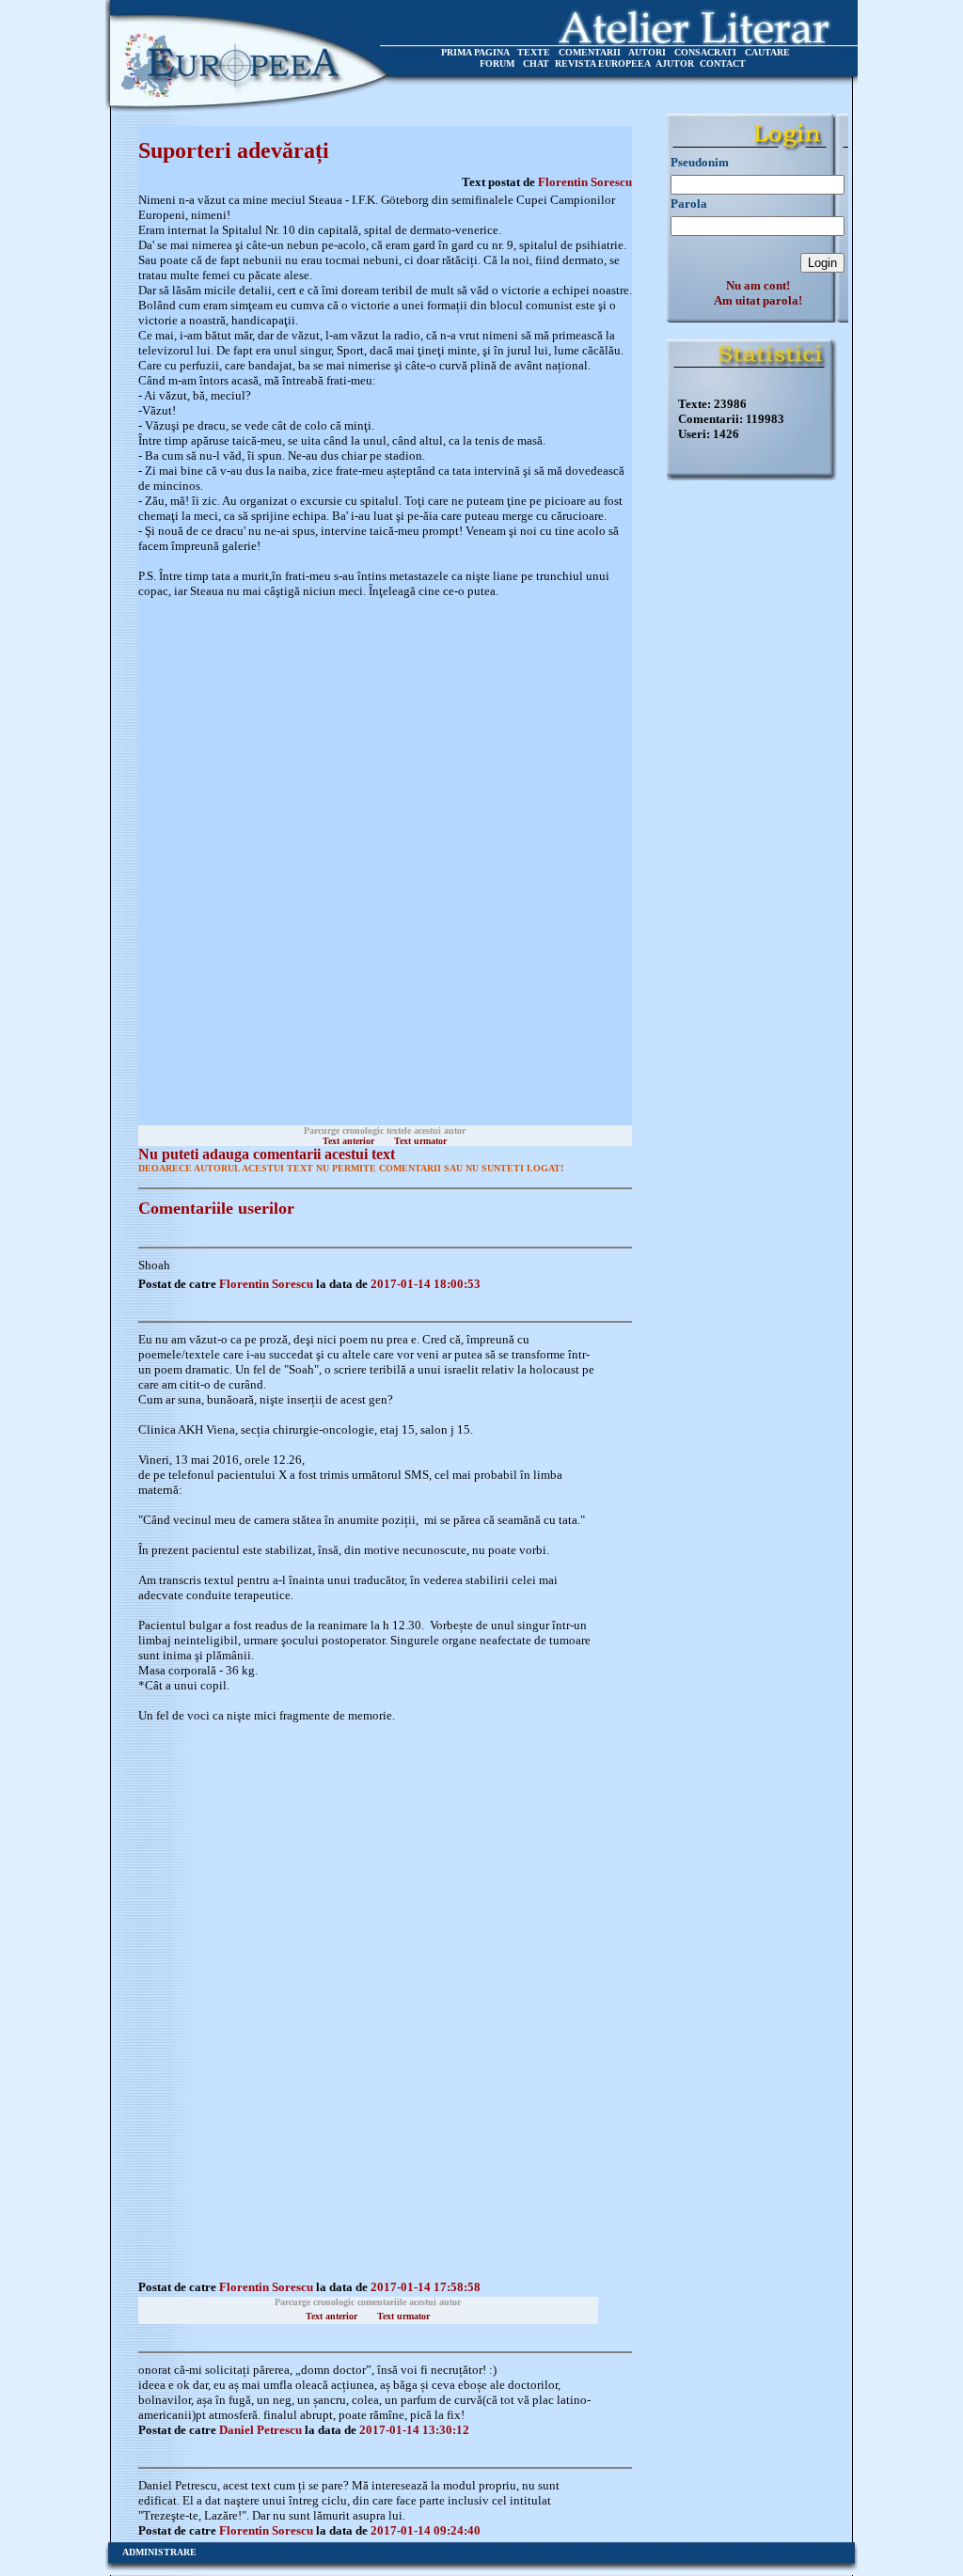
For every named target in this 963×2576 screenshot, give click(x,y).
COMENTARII (590, 52)
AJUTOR (675, 63)
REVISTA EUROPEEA (603, 63)
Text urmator (420, 1141)
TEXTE (534, 52)
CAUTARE (767, 52)
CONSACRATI (705, 52)
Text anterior (348, 1141)
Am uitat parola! (758, 300)
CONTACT (723, 63)
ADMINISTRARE (159, 2552)
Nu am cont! (758, 285)
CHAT (536, 63)
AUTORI (647, 52)
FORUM (497, 63)
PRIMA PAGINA (475, 52)
